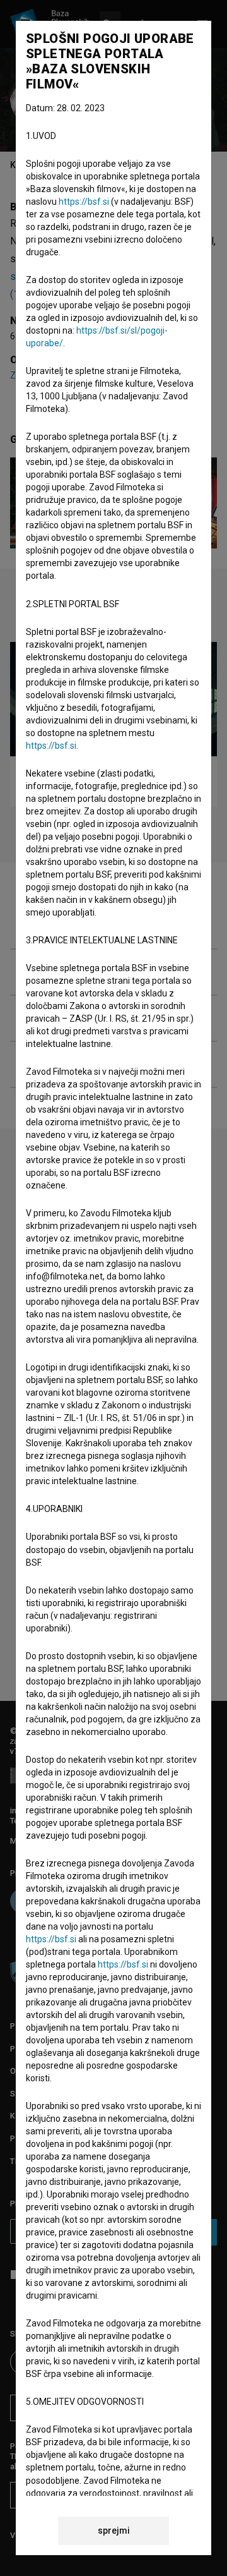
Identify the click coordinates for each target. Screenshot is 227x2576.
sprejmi (114, 2531)
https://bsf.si (84, 202)
